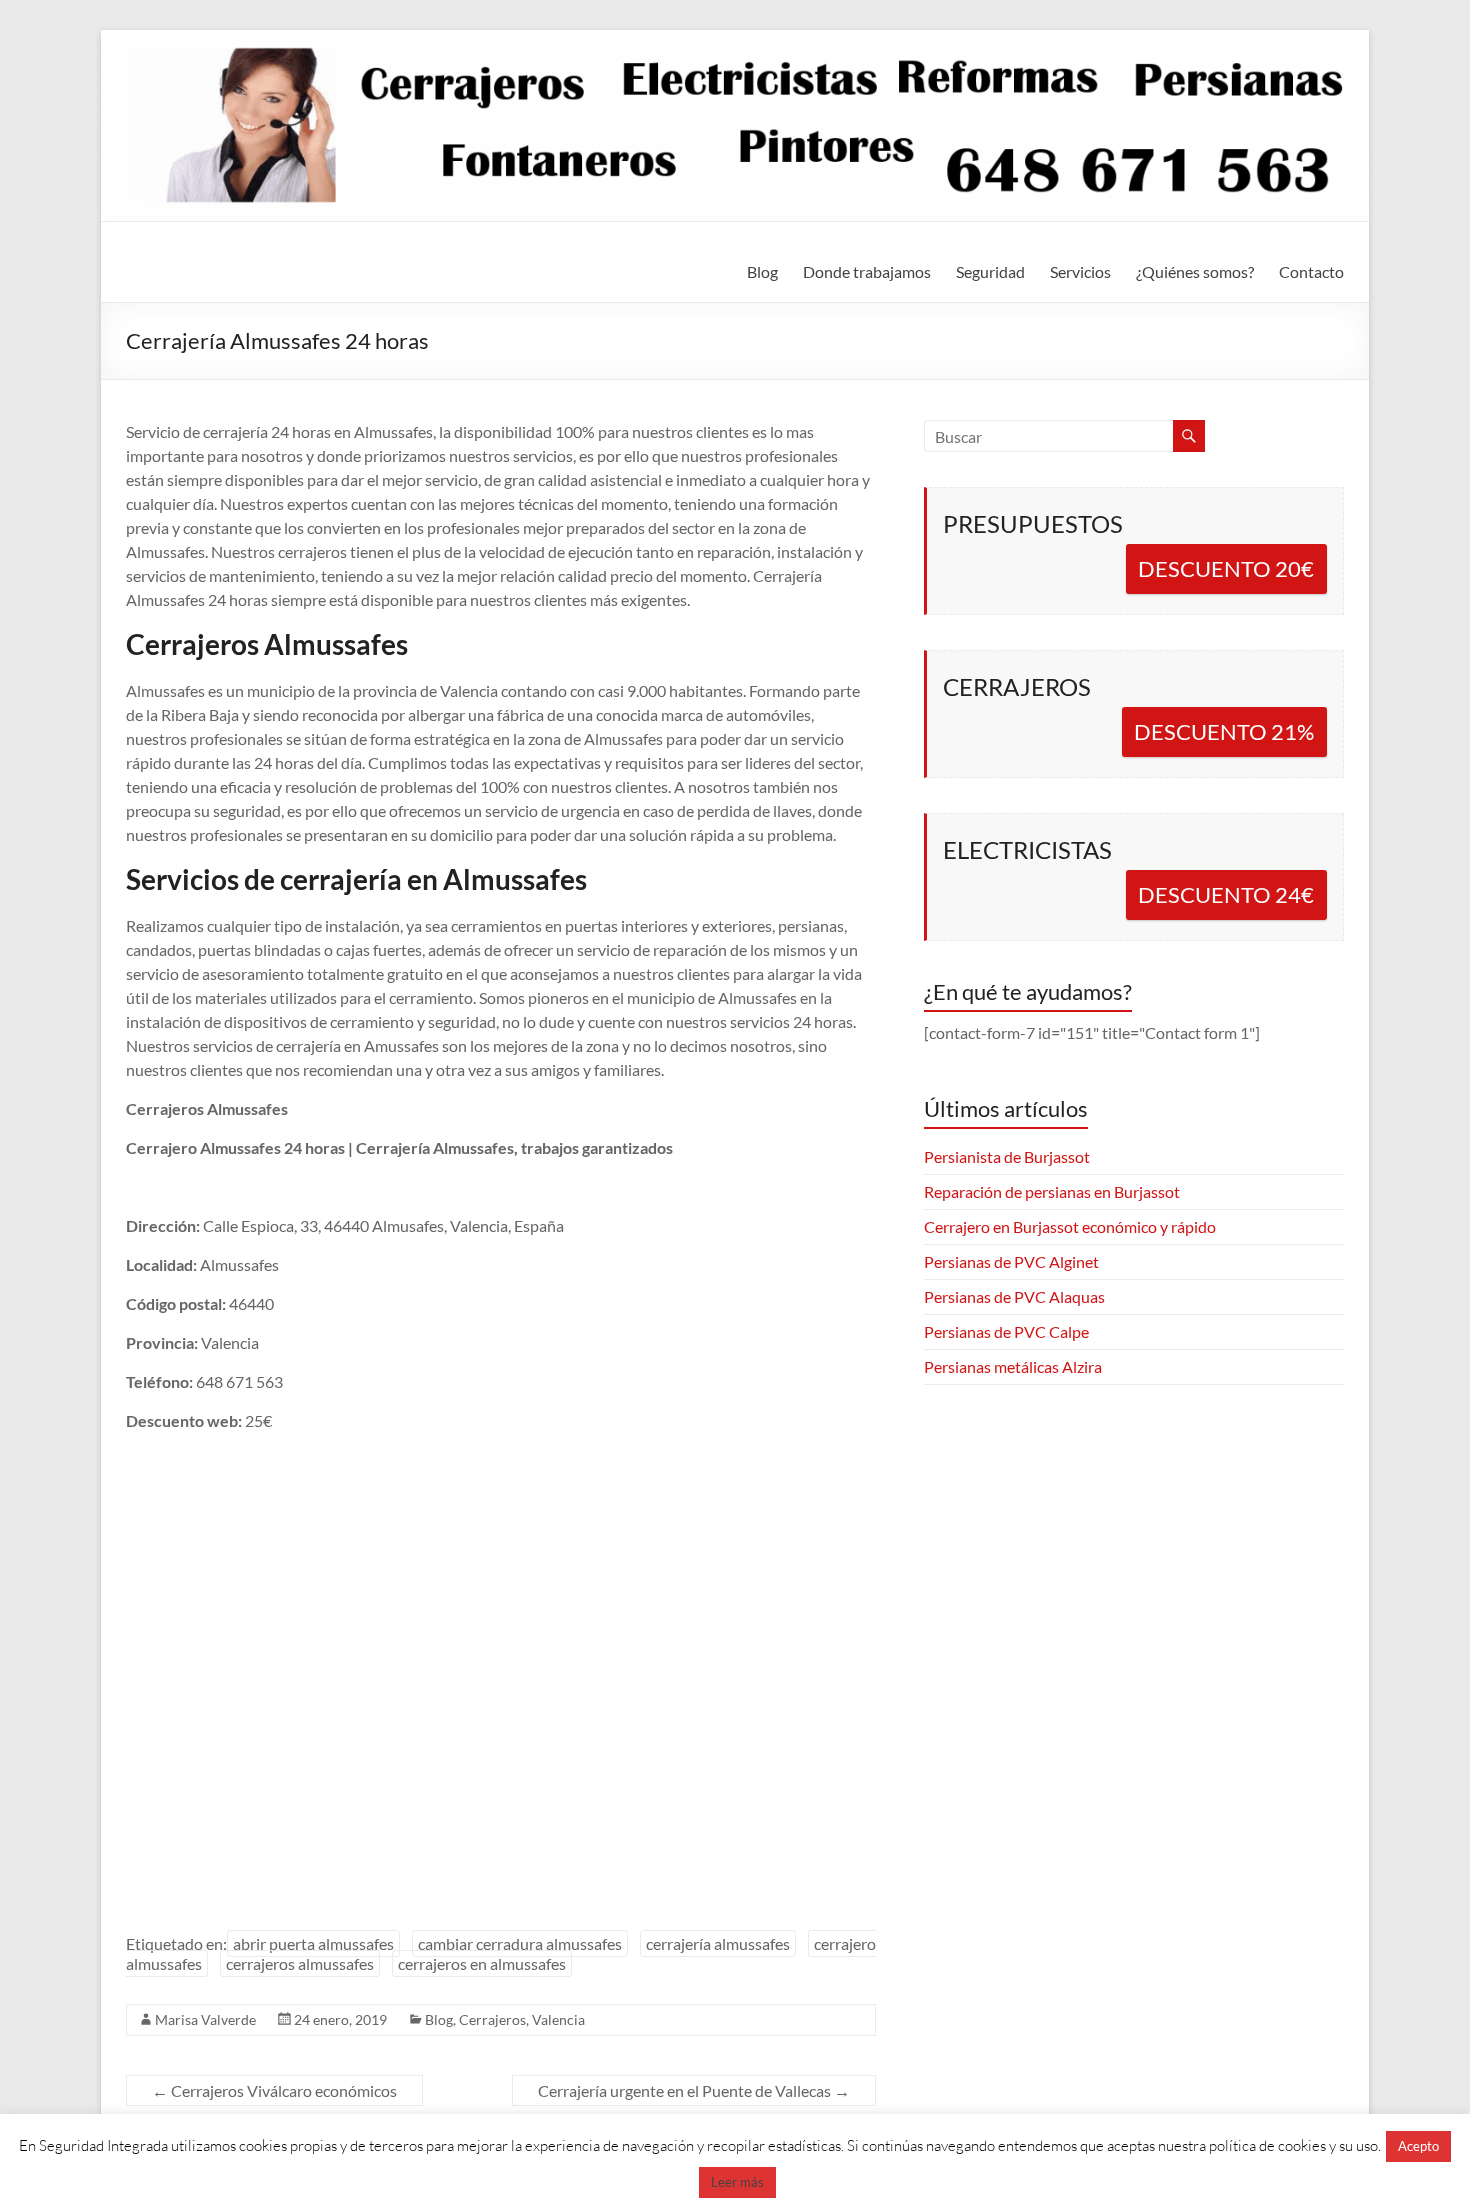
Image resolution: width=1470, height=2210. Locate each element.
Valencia (558, 2019)
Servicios (1080, 271)
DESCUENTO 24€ (1226, 894)
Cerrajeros (492, 2019)
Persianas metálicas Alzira (1013, 1366)
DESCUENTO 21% (1224, 731)
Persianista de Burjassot (1007, 1156)
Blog (762, 271)
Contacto (1311, 271)
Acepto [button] (1418, 2146)
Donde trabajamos (867, 271)
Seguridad (990, 271)
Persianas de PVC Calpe (1006, 1331)
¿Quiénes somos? (1195, 271)
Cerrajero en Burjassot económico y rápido (1070, 1226)
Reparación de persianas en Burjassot (1052, 1191)
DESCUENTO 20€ (1226, 568)
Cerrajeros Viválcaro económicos (274, 2090)
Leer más (737, 2182)
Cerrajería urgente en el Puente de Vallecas (694, 2090)
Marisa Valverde (205, 2019)
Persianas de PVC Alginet (1011, 1261)
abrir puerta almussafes (313, 1943)
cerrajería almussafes (718, 1943)
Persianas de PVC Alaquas (1014, 1296)
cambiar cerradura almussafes (520, 1943)
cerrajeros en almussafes (482, 1963)
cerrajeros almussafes (300, 1963)
